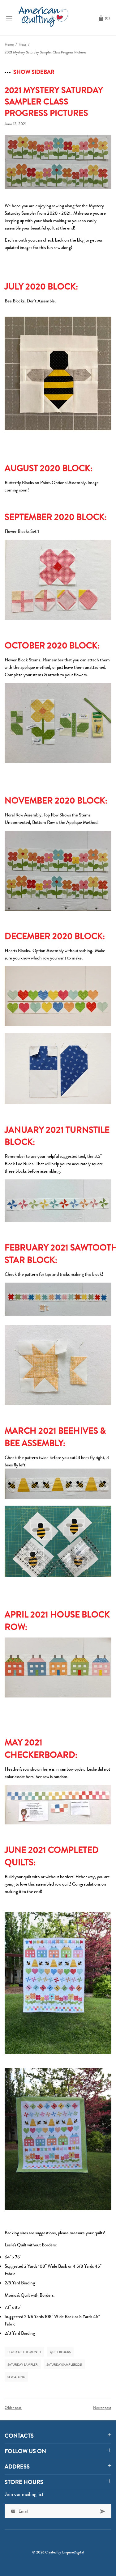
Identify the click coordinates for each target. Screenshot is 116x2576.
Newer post (102, 2407)
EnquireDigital (73, 2552)
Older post (13, 2407)
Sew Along (16, 2377)
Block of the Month (24, 2352)
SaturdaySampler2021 (64, 2365)
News (22, 44)
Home (9, 44)
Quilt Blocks (60, 2352)
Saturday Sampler (23, 2365)
